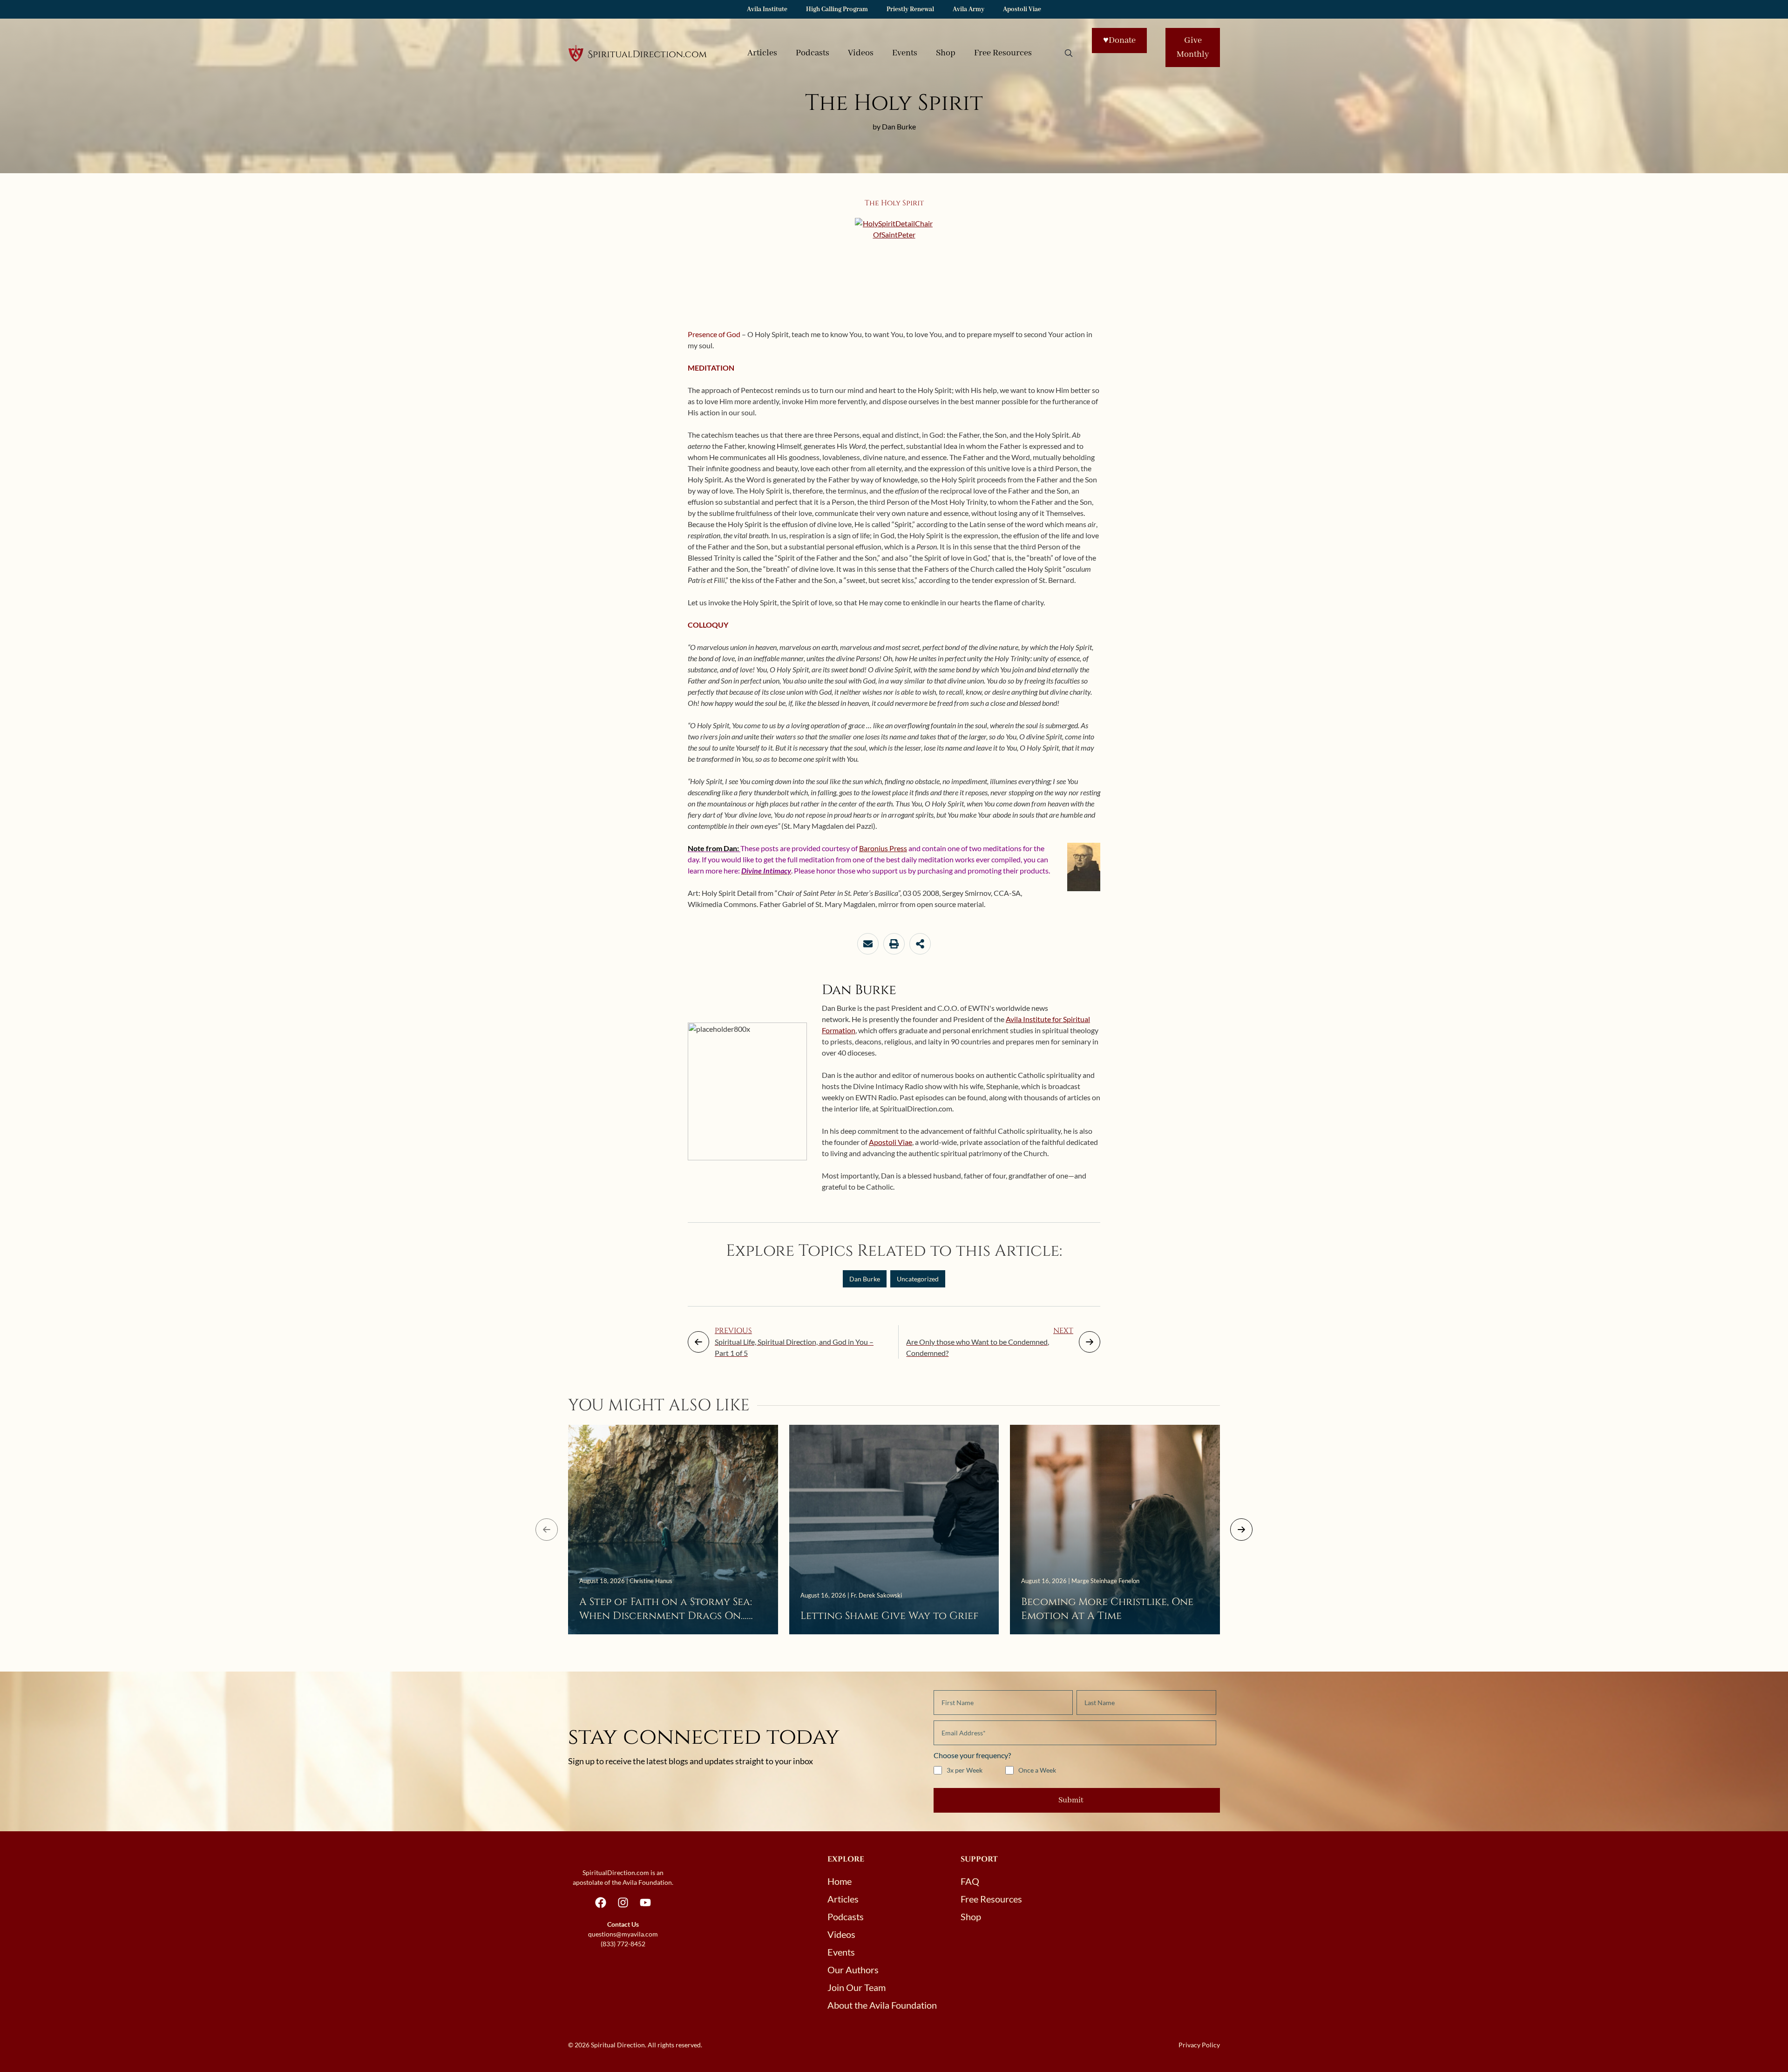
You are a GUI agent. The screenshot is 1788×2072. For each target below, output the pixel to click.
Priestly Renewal (910, 9)
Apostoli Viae (1022, 9)
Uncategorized (918, 1279)
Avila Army (968, 9)
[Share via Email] (868, 944)
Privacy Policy (1199, 2045)
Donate (1119, 41)
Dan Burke (865, 1279)
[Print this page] (894, 944)
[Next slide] (1241, 1530)
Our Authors (853, 1970)
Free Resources (1003, 53)
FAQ (970, 1881)
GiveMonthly (1193, 47)
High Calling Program (837, 9)
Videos (861, 53)
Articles (762, 53)
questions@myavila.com (623, 1934)
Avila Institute (767, 9)
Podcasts (813, 53)
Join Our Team (857, 1987)
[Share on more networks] (920, 944)
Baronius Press (883, 848)
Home (840, 1881)
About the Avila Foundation (882, 2005)
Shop (946, 53)
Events (905, 53)
